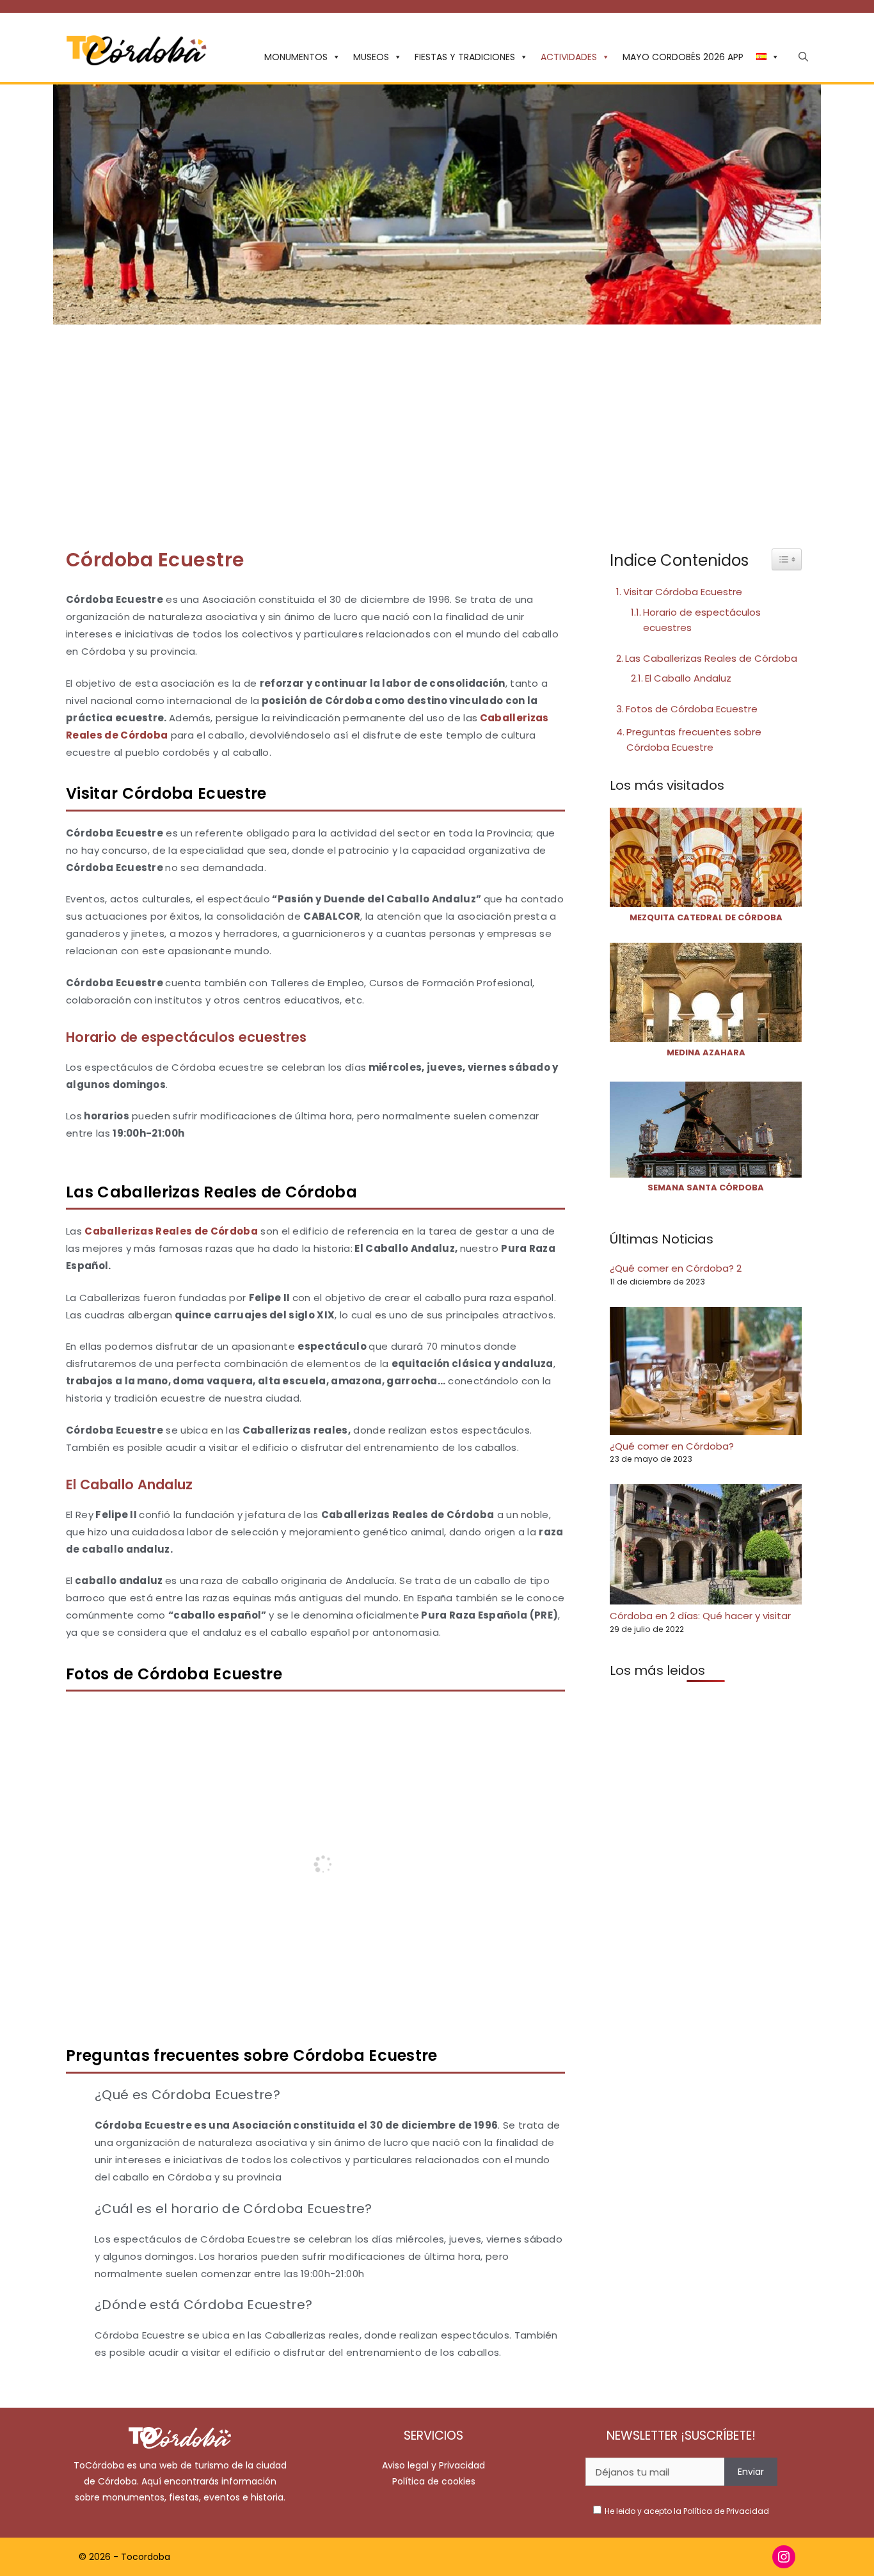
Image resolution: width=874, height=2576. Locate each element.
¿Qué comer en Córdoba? (672, 1445)
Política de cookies (434, 2481)
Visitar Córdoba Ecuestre (683, 592)
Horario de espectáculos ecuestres (702, 620)
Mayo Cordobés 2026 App (683, 57)
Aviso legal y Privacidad (433, 2465)
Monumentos (296, 57)
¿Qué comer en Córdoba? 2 (676, 1268)
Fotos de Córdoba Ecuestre (692, 709)
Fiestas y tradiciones (465, 57)
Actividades (569, 57)
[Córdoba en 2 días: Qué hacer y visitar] (706, 1547)
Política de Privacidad (726, 2511)
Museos (371, 57)
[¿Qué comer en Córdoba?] (706, 1373)
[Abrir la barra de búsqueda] (803, 57)
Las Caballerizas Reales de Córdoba (711, 658)
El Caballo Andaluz (688, 678)
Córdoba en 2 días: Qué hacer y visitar (700, 1616)
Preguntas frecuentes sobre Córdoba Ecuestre (694, 740)
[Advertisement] (437, 420)
